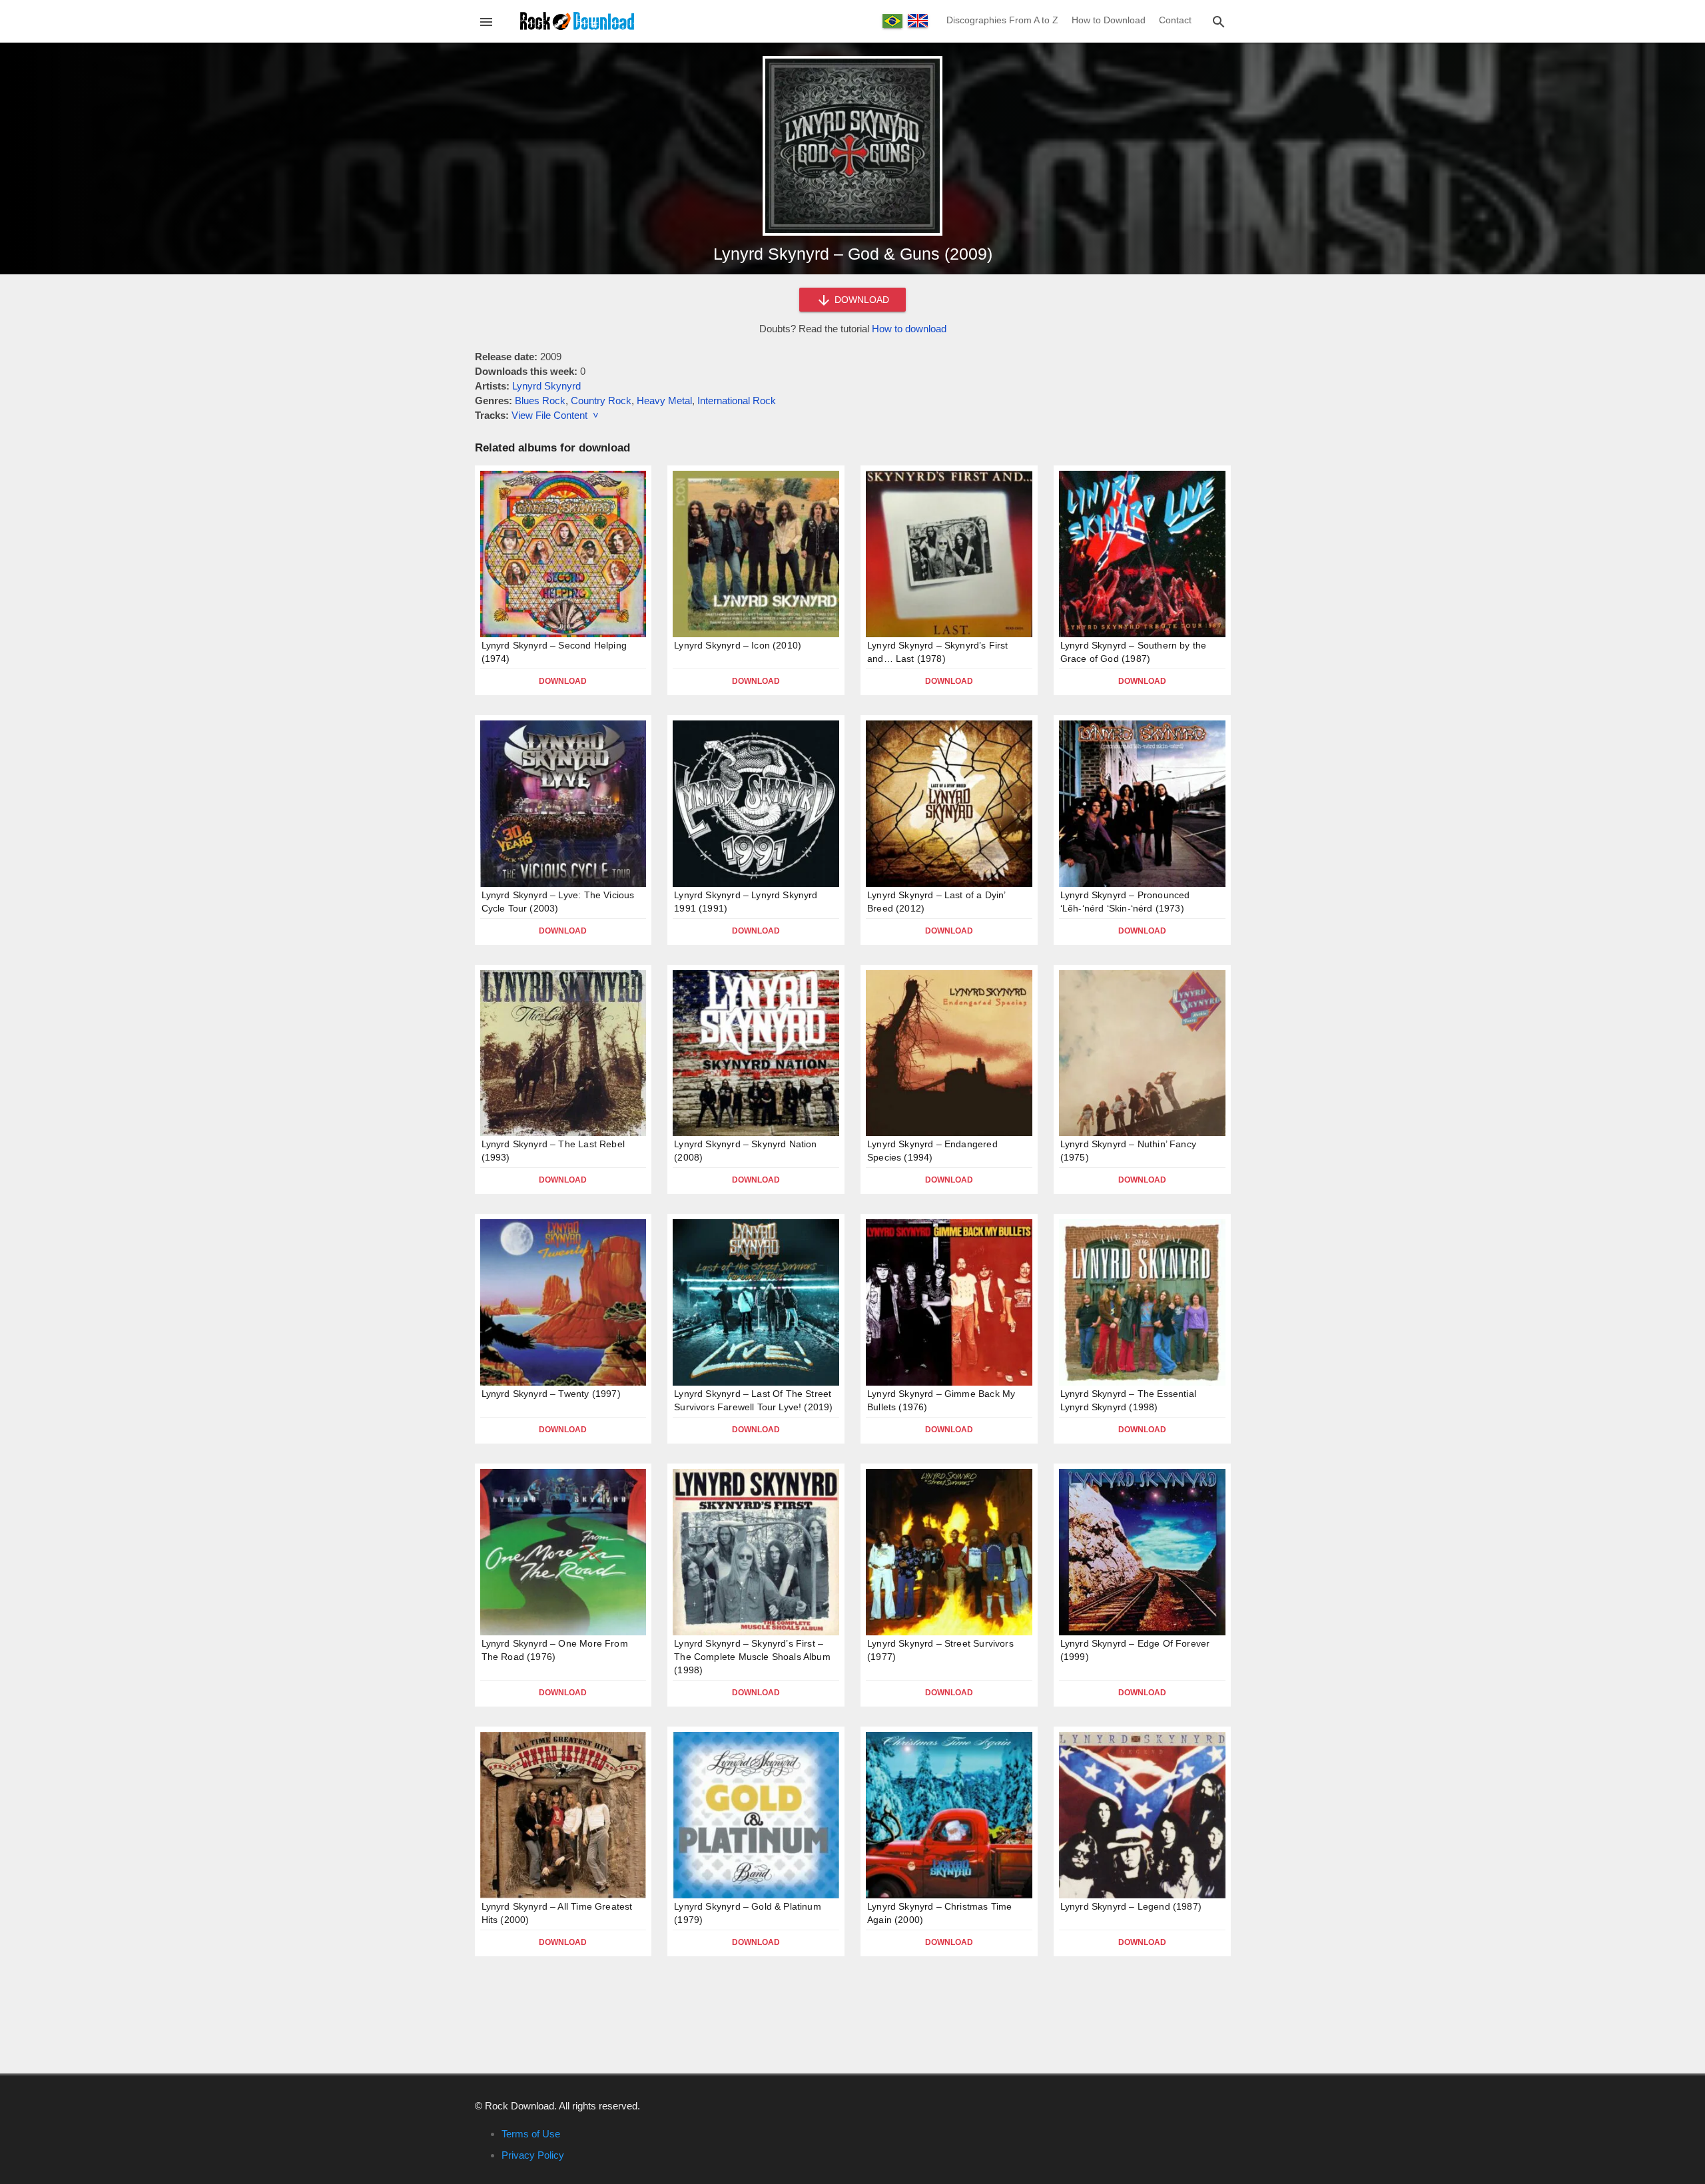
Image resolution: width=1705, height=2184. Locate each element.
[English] (918, 21)
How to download (909, 329)
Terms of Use (531, 2134)
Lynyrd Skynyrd (546, 386)
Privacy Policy (533, 2155)
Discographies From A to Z (1002, 20)
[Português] (892, 21)
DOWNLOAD (860, 300)
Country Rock (601, 401)
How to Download (1109, 20)
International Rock (737, 401)
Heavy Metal (664, 401)
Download (563, 681)
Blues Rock (540, 401)
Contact (1175, 20)
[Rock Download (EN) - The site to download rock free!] (577, 20)
